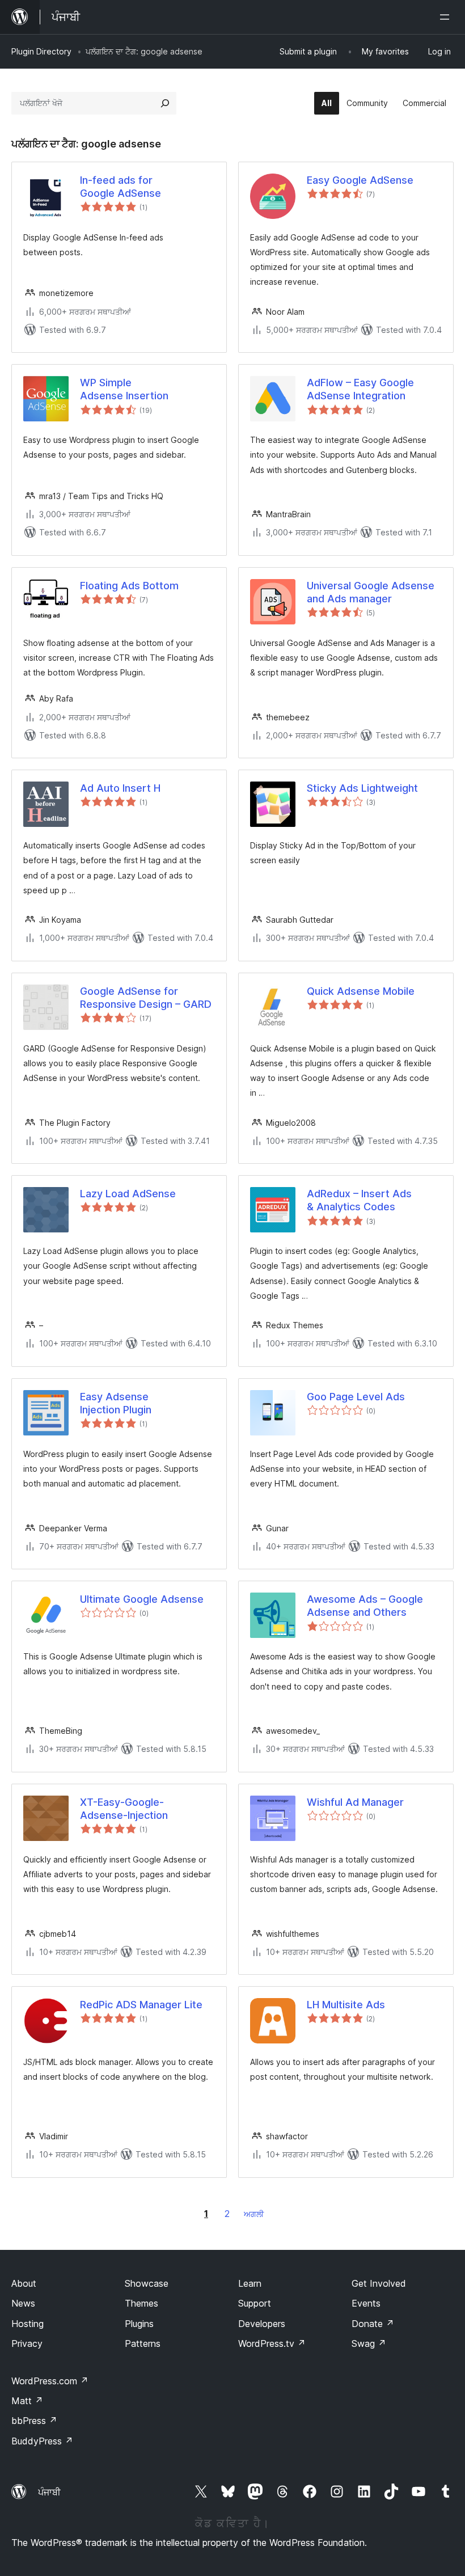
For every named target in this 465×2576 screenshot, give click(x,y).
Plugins (139, 2324)
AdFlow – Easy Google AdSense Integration (360, 389)
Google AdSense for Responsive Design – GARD (146, 998)
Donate (373, 2324)
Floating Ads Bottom (129, 586)
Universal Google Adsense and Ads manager (371, 592)
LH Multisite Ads (346, 2005)
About (24, 2283)
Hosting (28, 2324)
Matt (27, 2401)
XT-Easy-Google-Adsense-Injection (124, 1809)
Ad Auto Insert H (120, 788)
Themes (141, 2303)
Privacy (27, 2343)
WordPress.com (50, 2381)
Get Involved (379, 2283)
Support (255, 2303)
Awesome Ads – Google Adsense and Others (365, 1606)
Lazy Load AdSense (128, 1194)
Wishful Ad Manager (355, 1802)
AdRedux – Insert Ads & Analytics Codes (359, 1200)
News (23, 2303)
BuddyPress (42, 2441)
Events (366, 2303)
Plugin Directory (41, 51)
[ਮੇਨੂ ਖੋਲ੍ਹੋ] (447, 17)
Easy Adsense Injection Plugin (116, 1403)
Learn (250, 2283)
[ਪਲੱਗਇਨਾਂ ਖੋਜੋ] (165, 103)
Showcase (147, 2283)
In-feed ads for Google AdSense (121, 187)
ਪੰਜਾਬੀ (49, 2492)
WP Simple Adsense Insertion (124, 389)
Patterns (143, 2343)
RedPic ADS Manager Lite (141, 2005)
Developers (262, 2324)
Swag (369, 2343)
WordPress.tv (272, 2343)
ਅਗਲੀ (254, 2214)
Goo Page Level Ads (356, 1397)
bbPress (34, 2421)
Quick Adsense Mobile (361, 991)
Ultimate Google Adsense (142, 1599)
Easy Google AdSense (360, 180)
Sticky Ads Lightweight (362, 788)
